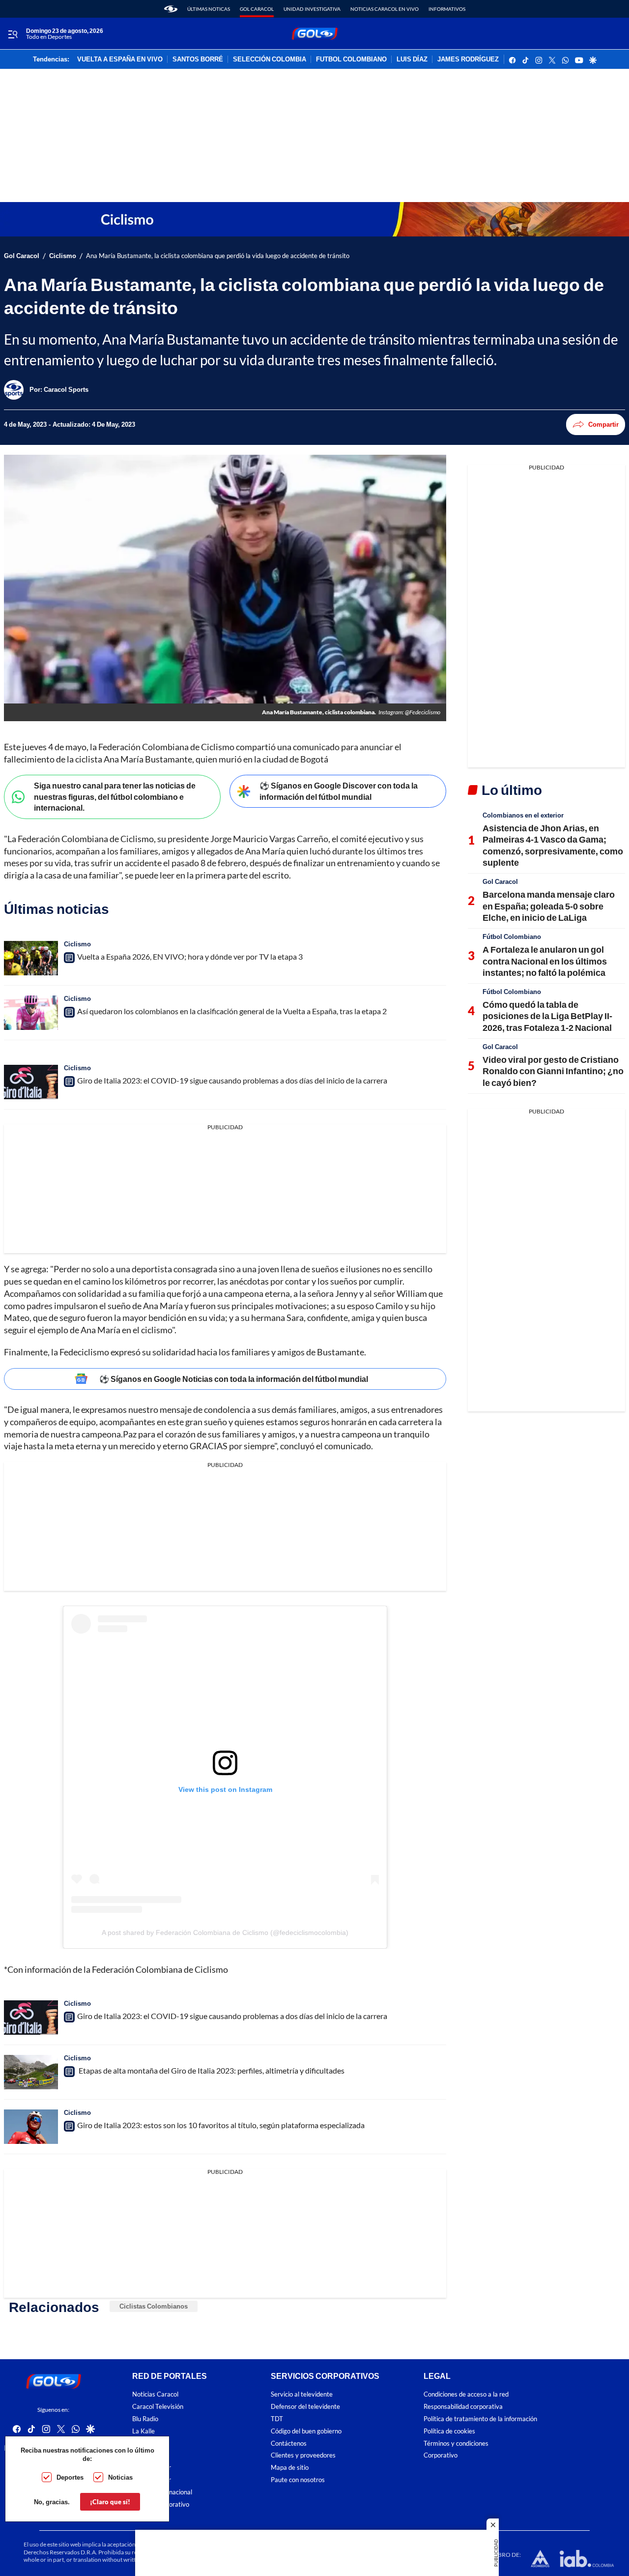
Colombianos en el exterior (523, 815)
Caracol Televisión (158, 2407)
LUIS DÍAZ (412, 59)
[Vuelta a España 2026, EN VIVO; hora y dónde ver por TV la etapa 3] (31, 958)
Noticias (120, 2477)
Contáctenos (289, 2443)
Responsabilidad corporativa (463, 2407)
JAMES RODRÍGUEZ (468, 59)
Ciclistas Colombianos (154, 2306)
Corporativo (441, 2455)
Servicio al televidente (302, 2394)
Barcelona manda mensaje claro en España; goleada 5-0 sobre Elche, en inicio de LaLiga (549, 906)
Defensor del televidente (305, 2407)
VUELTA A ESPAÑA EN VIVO (120, 59)
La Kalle (143, 2431)
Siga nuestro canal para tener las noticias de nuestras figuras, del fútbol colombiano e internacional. (115, 796)
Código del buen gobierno (306, 2431)
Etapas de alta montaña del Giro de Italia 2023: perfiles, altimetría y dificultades (211, 2070)
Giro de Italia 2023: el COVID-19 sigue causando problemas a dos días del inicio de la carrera (232, 1080)
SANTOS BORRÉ (198, 59)
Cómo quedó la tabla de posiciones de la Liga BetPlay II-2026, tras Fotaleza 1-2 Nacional (547, 1016)
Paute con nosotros (298, 2480)
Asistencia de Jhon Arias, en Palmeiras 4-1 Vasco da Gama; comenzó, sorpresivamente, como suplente (553, 845)
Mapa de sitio (290, 2468)
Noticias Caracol (155, 2394)
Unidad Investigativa (312, 9)
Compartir (603, 424)
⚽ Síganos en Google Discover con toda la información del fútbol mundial (339, 791)
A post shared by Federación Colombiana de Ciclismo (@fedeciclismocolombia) (225, 1932)
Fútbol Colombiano (512, 937)
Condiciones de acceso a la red (466, 2394)
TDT (277, 2419)
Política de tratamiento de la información (480, 2419)
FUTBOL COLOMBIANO (351, 59)
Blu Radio (145, 2419)
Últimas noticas (209, 9)
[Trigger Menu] (13, 34)
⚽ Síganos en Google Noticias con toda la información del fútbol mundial (234, 1379)
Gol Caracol (257, 9)
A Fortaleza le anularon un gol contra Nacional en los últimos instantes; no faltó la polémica (545, 961)
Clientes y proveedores (303, 2455)
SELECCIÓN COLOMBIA (270, 59)
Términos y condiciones (456, 2443)
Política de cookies (449, 2431)
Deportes (70, 2477)
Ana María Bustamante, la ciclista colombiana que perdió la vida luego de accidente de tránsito (218, 256)
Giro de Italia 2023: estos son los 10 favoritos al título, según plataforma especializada (221, 2125)
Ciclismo (63, 256)
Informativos (447, 9)
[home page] (171, 9)
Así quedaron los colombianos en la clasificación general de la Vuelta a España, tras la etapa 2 (232, 1011)
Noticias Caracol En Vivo (385, 9)
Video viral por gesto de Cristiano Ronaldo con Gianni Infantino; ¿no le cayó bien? (553, 1071)
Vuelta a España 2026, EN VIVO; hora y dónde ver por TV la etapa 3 (190, 956)
